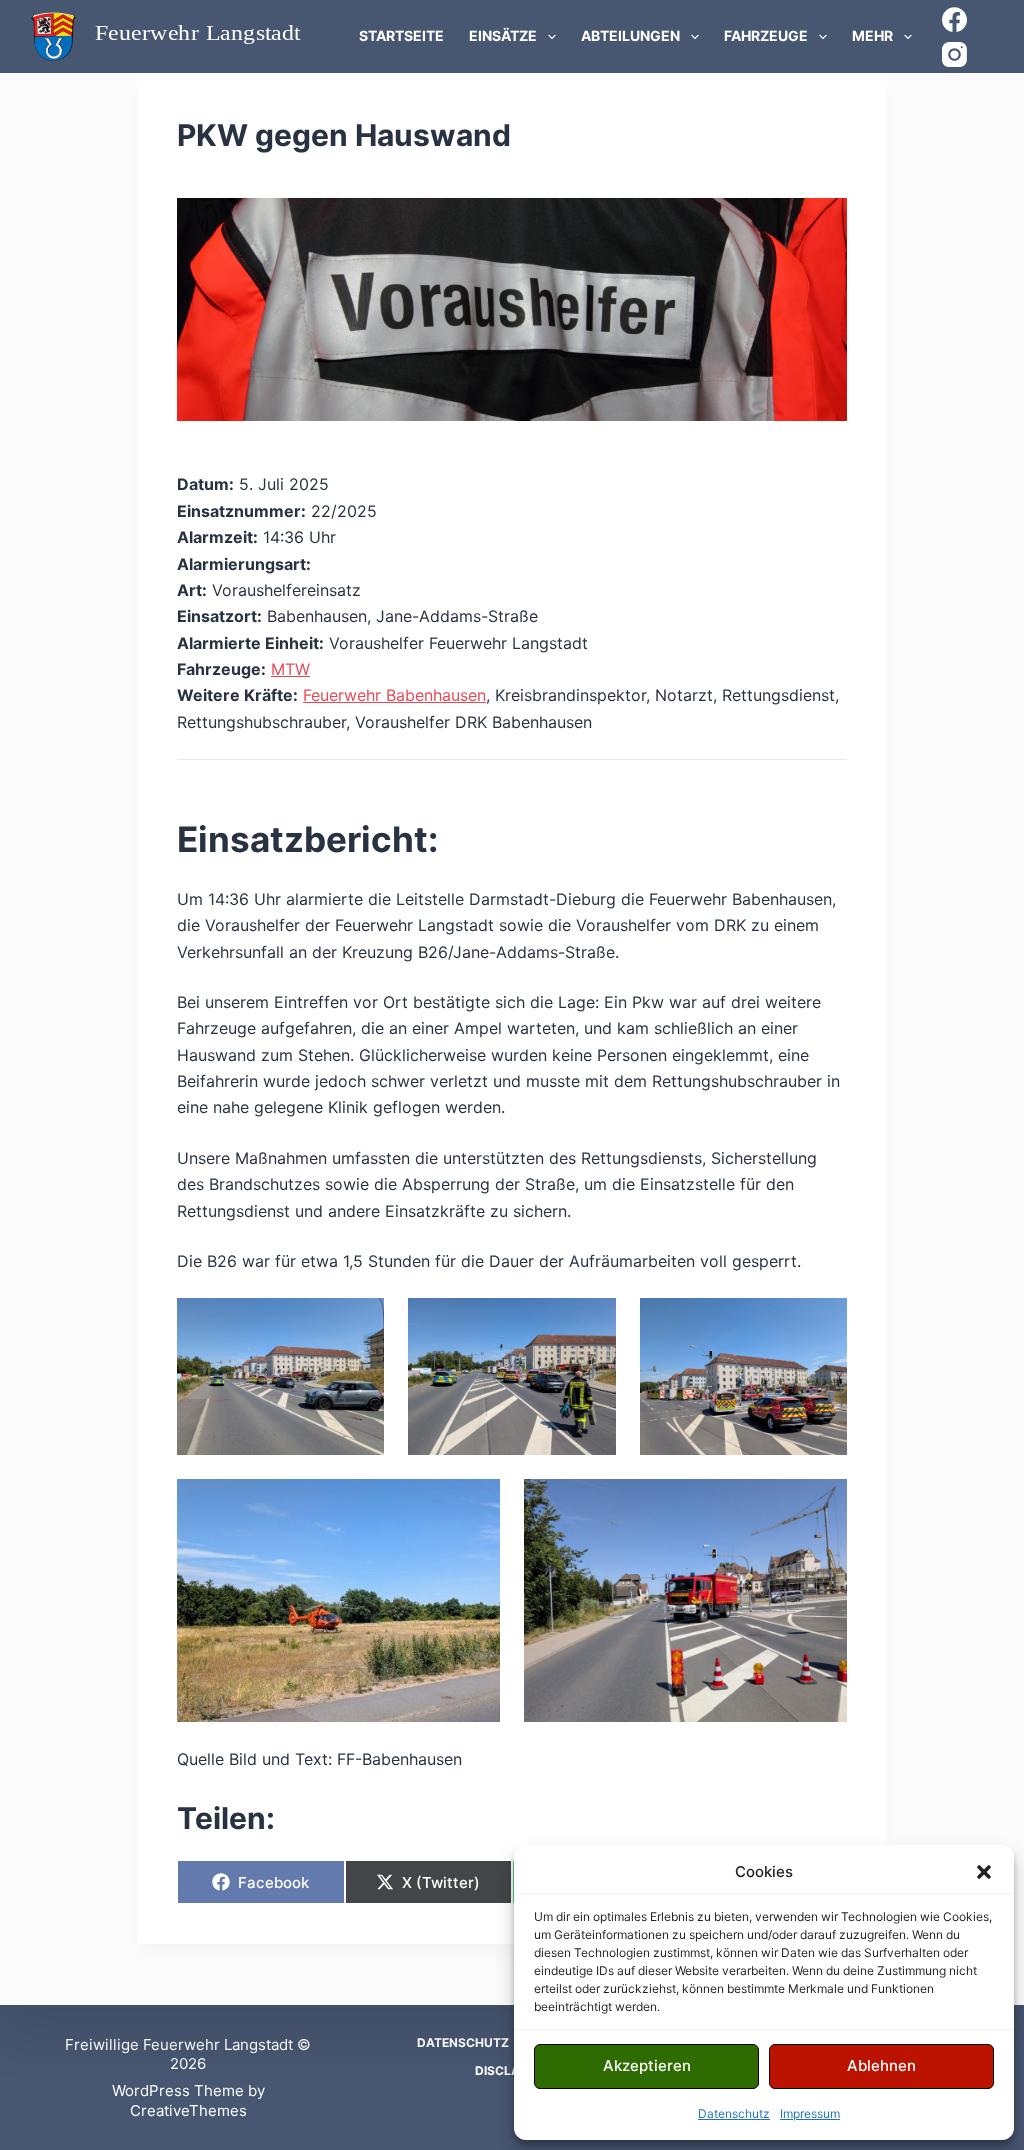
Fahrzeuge (766, 35)
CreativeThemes (188, 2110)
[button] (984, 1872)
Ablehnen (881, 2065)
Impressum (810, 2113)
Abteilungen (630, 35)
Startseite (401, 35)
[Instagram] (954, 54)
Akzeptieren (647, 2065)
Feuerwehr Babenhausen (394, 695)
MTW (290, 669)
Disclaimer (512, 2070)
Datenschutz (734, 2113)
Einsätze (503, 35)
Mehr (872, 35)
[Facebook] (954, 19)
